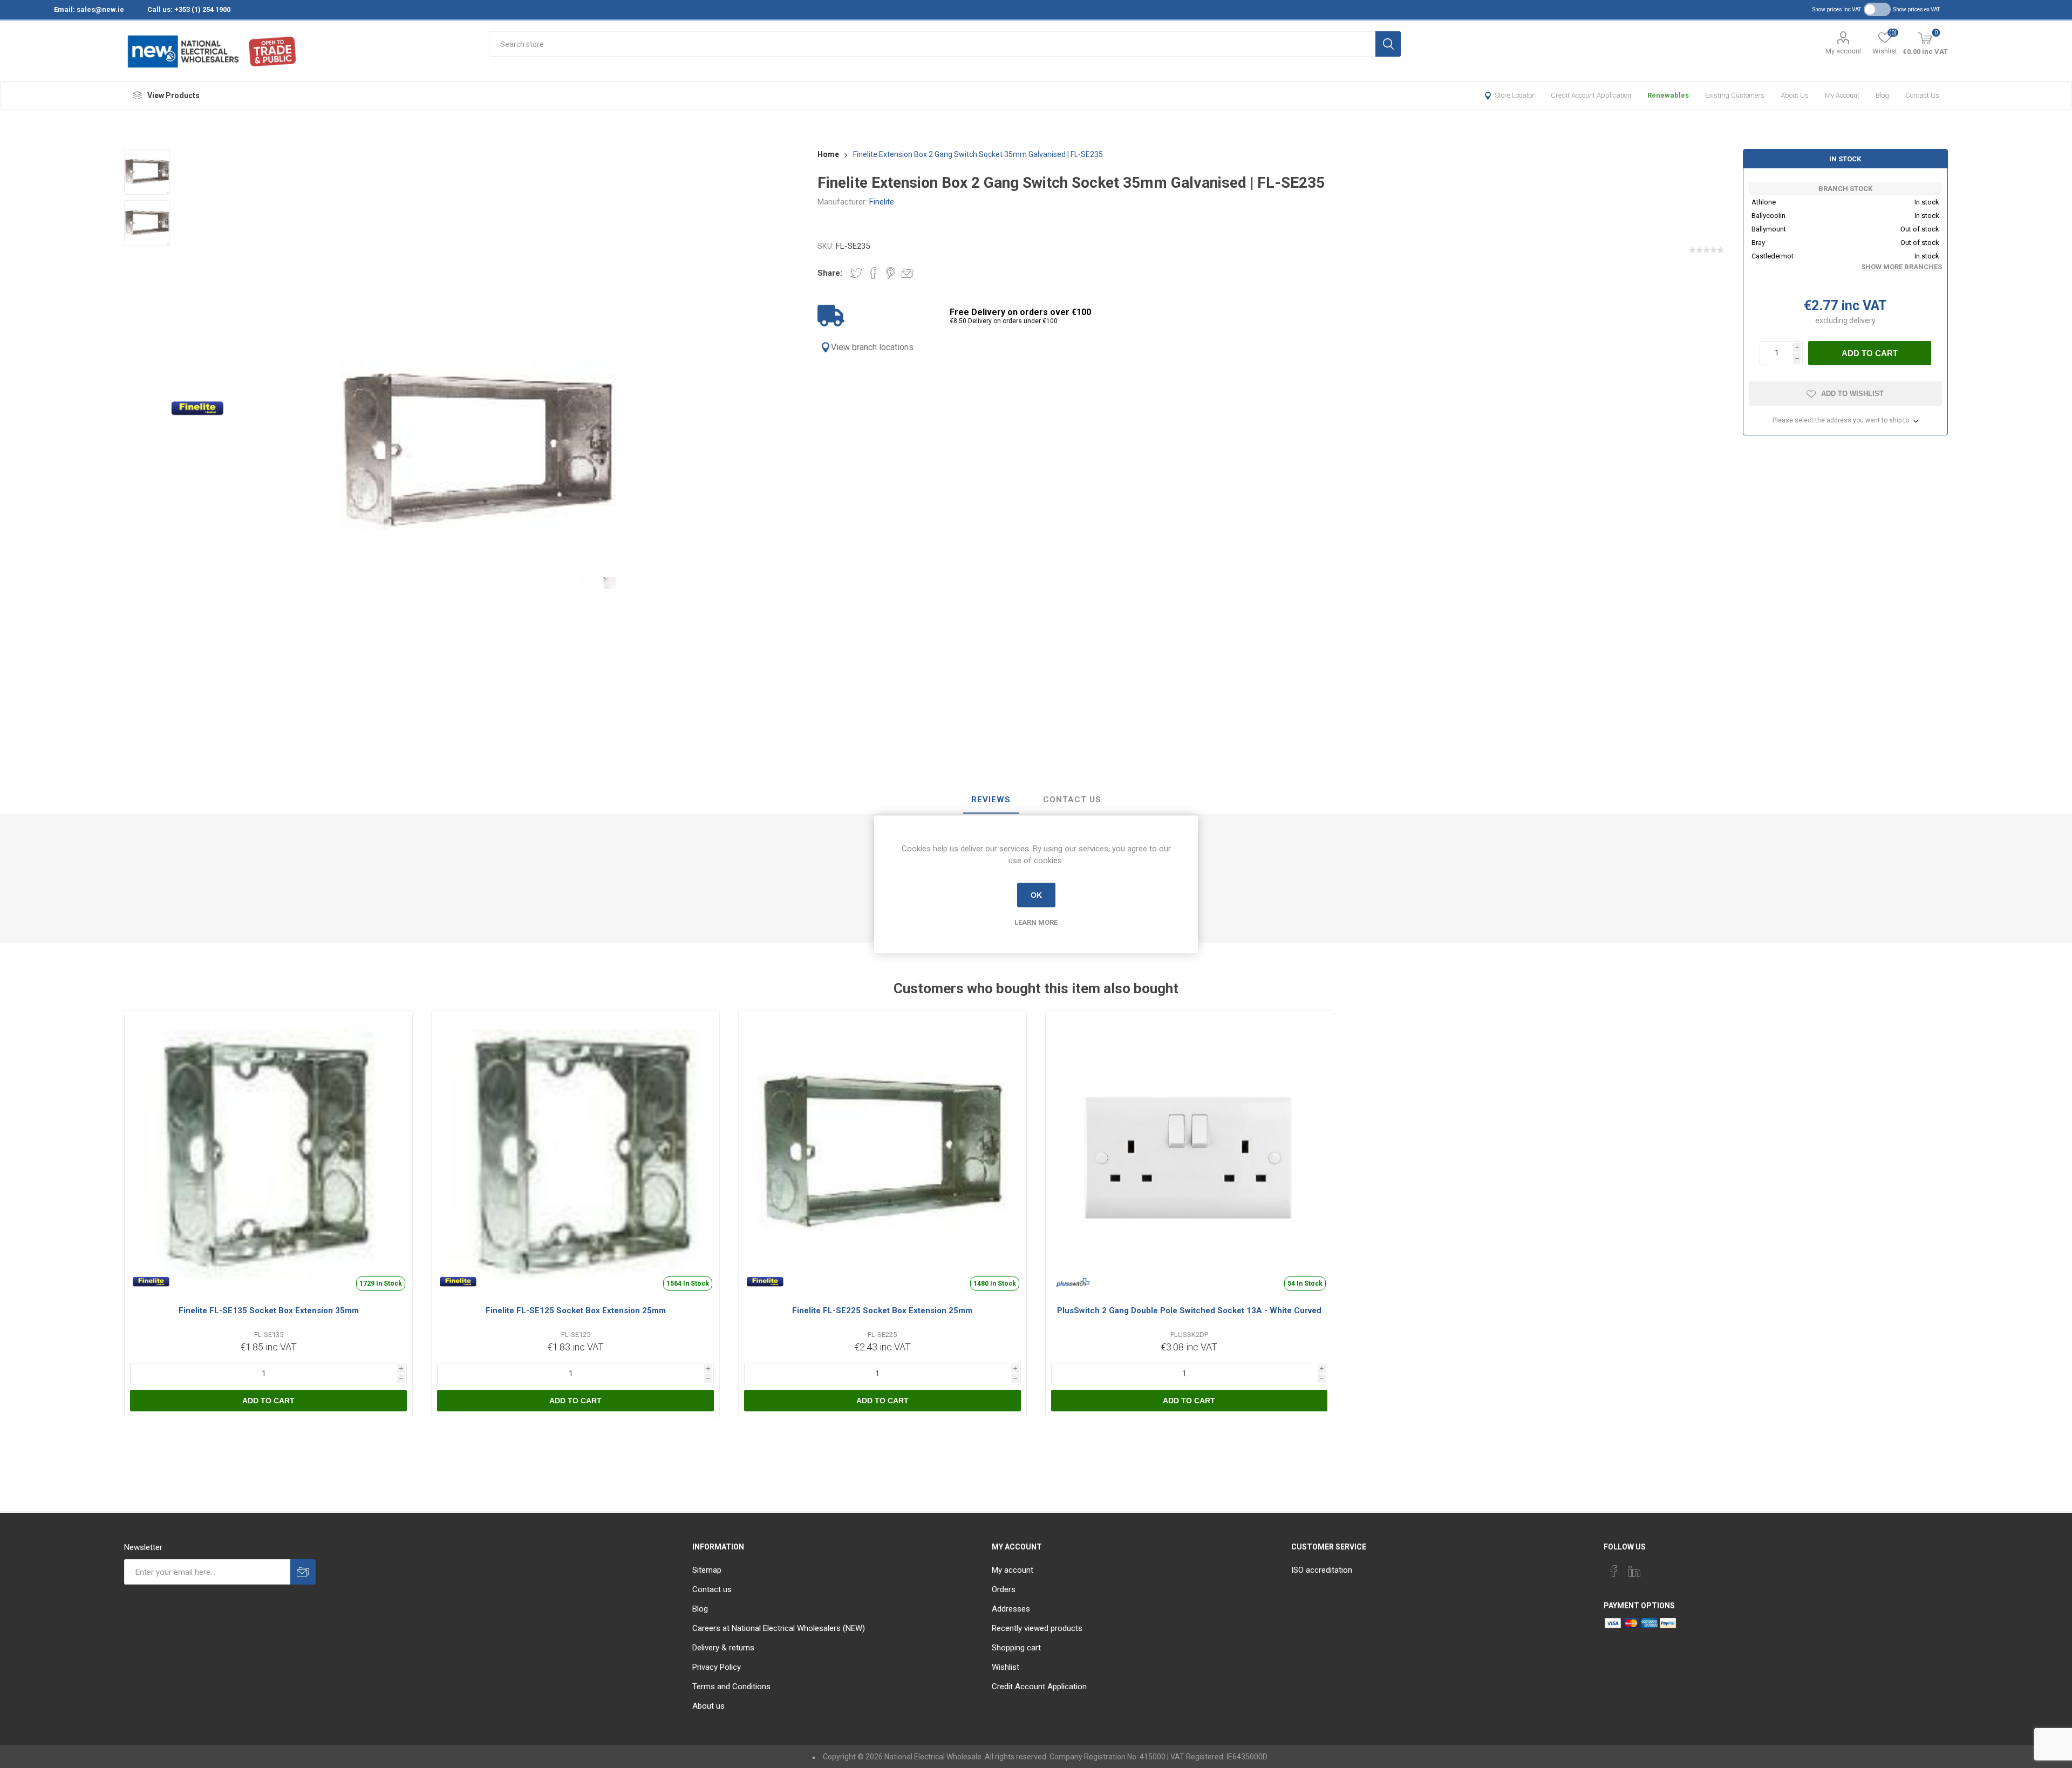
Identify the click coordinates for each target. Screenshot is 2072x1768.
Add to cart (1870, 353)
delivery (1862, 320)
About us (1795, 95)
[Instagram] (1655, 1568)
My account (1843, 51)
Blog (1882, 95)
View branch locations (872, 347)
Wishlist (1006, 1667)
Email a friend (908, 273)
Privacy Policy (717, 1667)
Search (1388, 44)
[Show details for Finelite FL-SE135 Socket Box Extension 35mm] (268, 1154)
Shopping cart (1016, 1648)
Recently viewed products (1037, 1628)
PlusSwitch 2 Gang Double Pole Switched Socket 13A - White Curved (1189, 1310)
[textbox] (932, 44)
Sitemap (707, 1570)
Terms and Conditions (731, 1687)
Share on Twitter (856, 273)
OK (1036, 895)
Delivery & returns (723, 1648)
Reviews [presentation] (991, 800)
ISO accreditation (1322, 1570)
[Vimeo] (1634, 1571)
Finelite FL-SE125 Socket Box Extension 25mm (576, 1310)
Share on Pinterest (891, 273)
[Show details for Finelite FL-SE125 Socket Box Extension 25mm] (575, 1154)
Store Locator (1515, 95)
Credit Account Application (1591, 95)
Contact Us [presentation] (1072, 800)
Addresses (1011, 1609)
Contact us (1922, 95)
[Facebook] (1614, 1571)
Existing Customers (1735, 95)
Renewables (1668, 95)
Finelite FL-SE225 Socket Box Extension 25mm (882, 1310)
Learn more (1036, 922)
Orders (1004, 1589)
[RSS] (1675, 1568)
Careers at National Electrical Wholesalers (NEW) (779, 1628)
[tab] (991, 800)
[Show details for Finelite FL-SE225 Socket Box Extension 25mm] (882, 1154)
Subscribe (303, 1572)
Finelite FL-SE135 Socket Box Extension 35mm (269, 1310)
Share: (830, 273)
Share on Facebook (874, 273)
